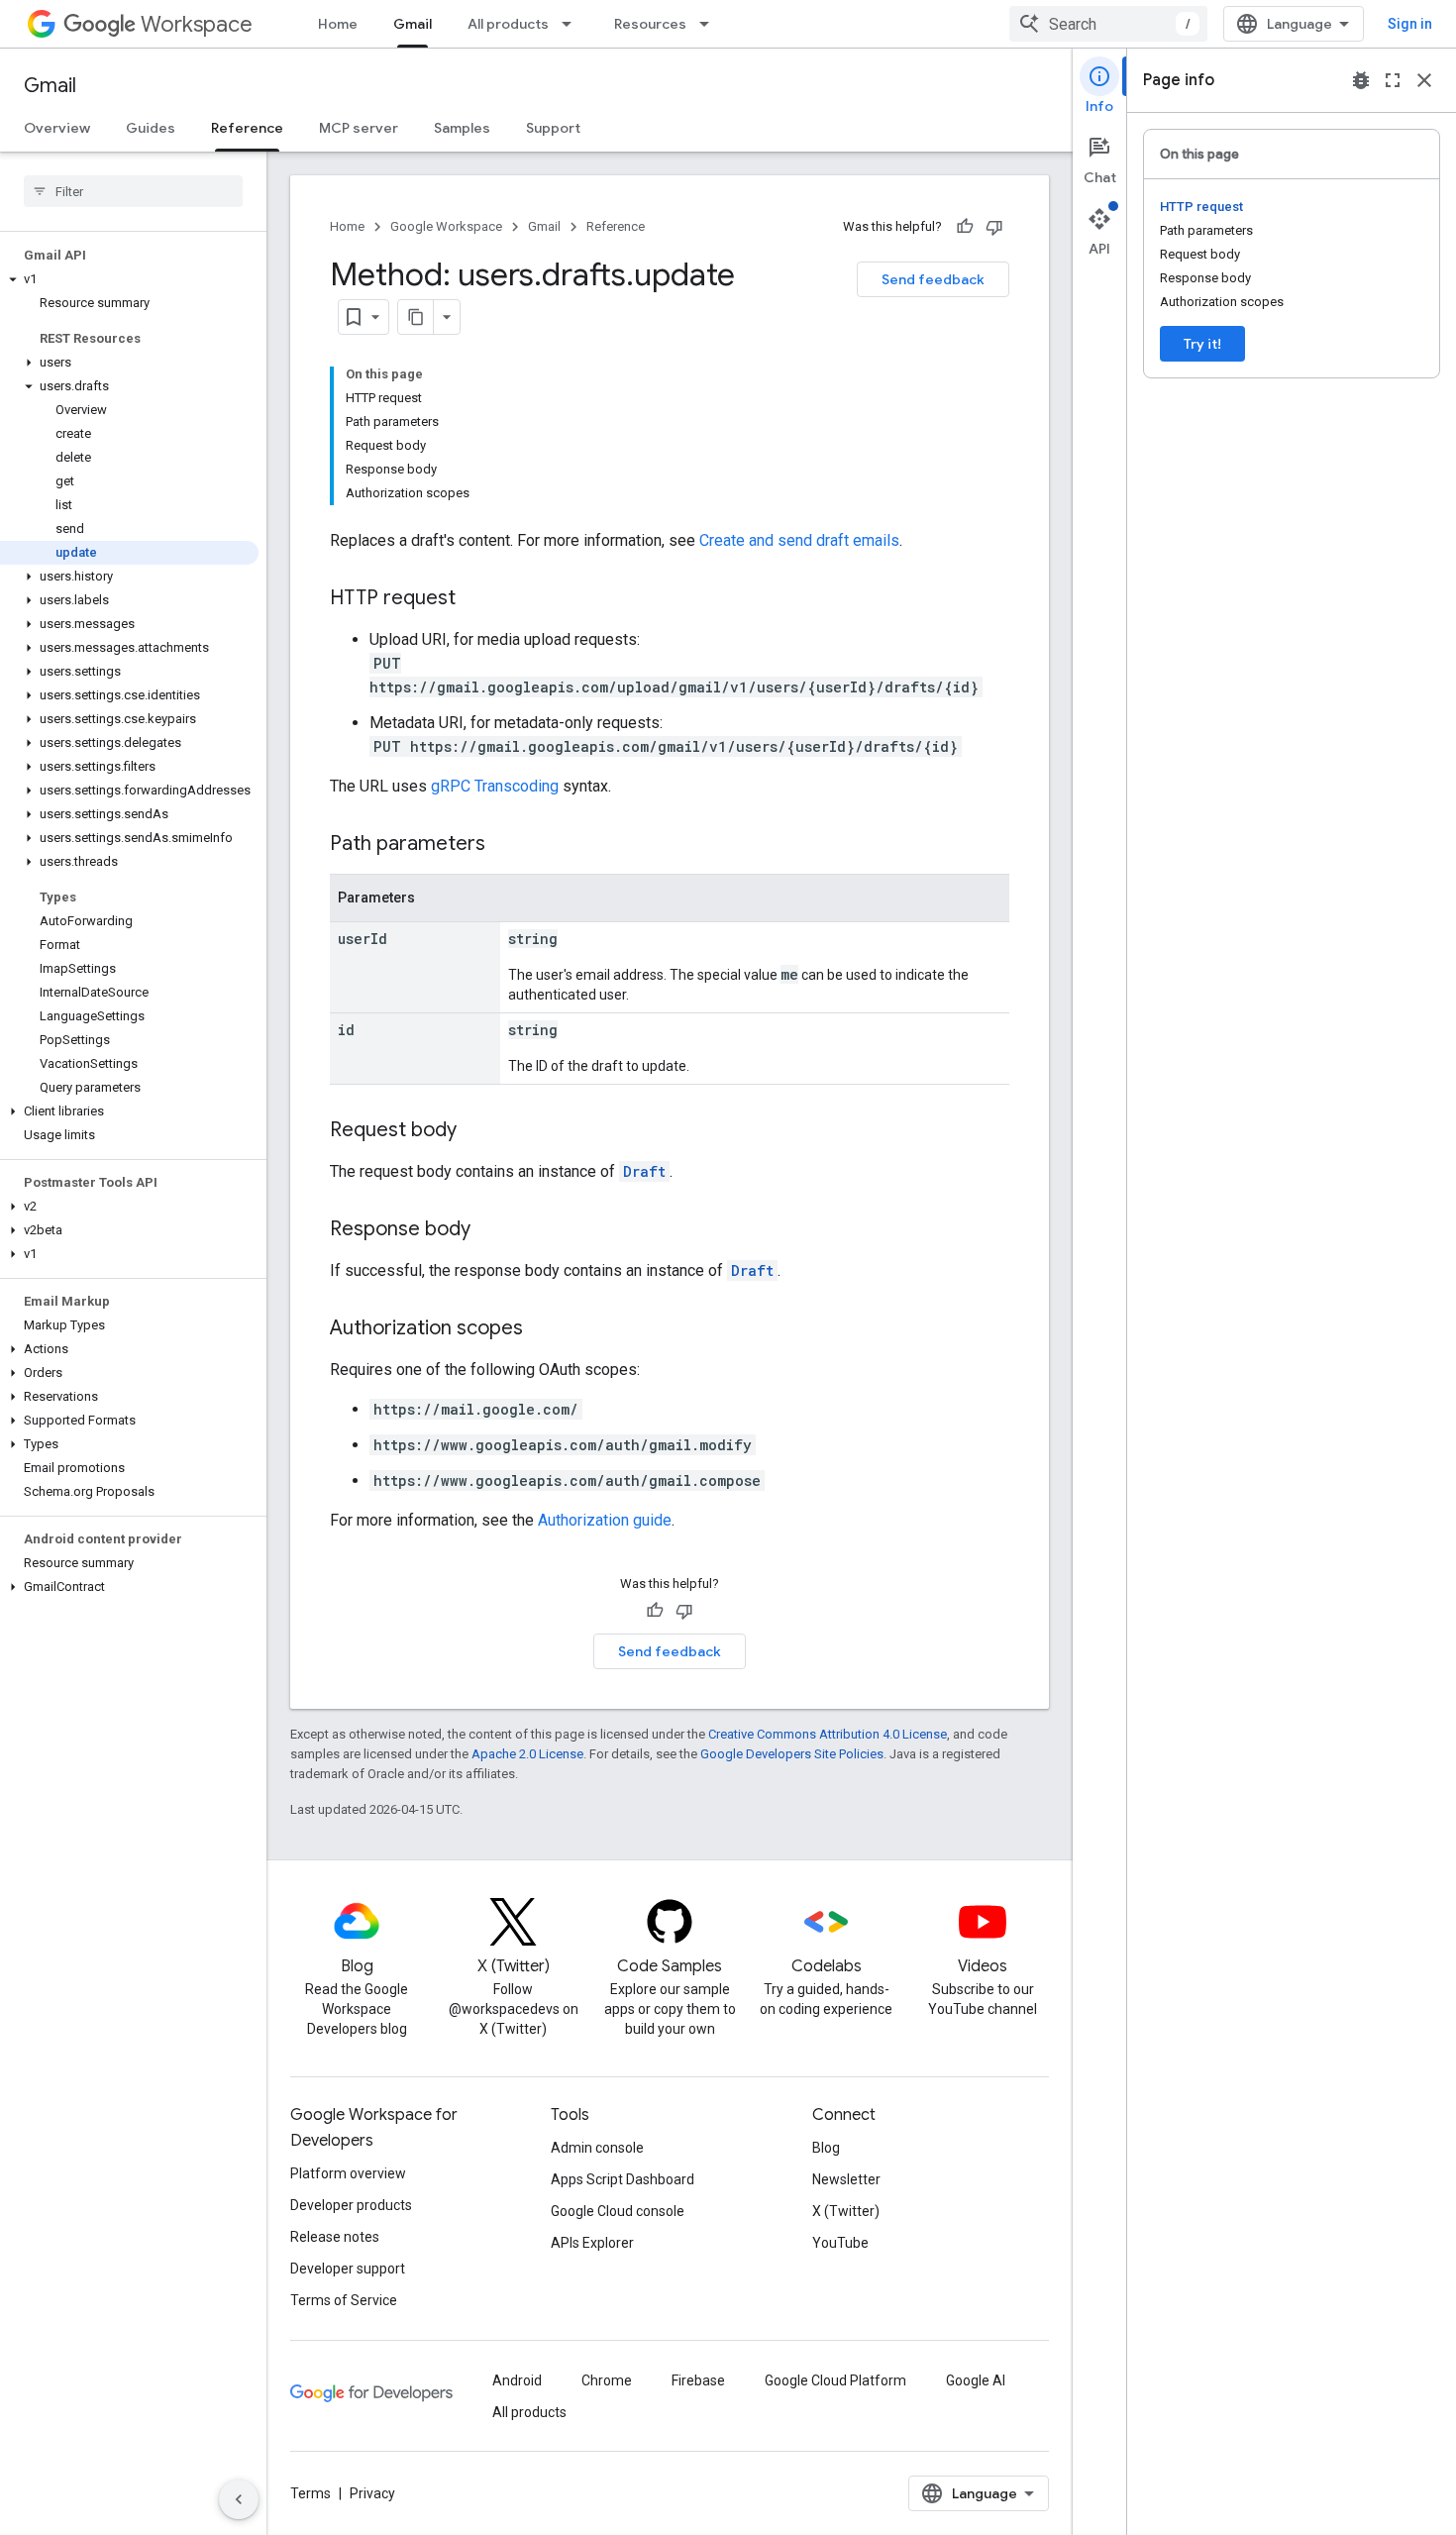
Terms (311, 2493)
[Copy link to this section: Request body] (476, 1131)
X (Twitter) (846, 2211)
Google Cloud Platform (835, 2380)
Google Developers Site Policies (792, 1754)
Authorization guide (605, 1520)
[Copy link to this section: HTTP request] (475, 599)
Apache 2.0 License (527, 1754)
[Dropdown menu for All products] (572, 24)
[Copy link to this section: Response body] (490, 1230)
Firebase (698, 2380)
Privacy (372, 2493)
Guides (151, 128)
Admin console (597, 2148)
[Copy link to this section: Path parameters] (505, 845)
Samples (462, 128)
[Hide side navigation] (239, 2499)
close (1424, 80)
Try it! (1202, 344)
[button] (129, 279)
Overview (57, 128)
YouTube (840, 2243)
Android (517, 2380)
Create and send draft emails (799, 540)
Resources (650, 24)
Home (338, 24)
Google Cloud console (618, 2211)
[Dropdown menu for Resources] (710, 24)
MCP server (359, 128)
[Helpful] (965, 227)
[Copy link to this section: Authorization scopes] (543, 1329)
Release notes (335, 2237)
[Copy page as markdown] (416, 317)
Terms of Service (344, 2300)
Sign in (1410, 24)
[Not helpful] (994, 227)
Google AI (976, 2380)
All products (508, 24)
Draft (644, 1171)
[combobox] (1108, 24)
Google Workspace (446, 226)
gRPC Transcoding (495, 786)
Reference (247, 128)
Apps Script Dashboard (623, 2179)
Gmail (413, 24)
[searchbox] (133, 191)
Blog (826, 2148)
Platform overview (348, 2173)
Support (553, 128)
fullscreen (1393, 80)
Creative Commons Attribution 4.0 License (828, 1734)
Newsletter (846, 2179)
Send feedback (933, 279)
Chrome (607, 2380)
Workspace (197, 24)
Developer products (351, 2205)
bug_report (1361, 80)
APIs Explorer (592, 2243)
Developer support (348, 2269)
